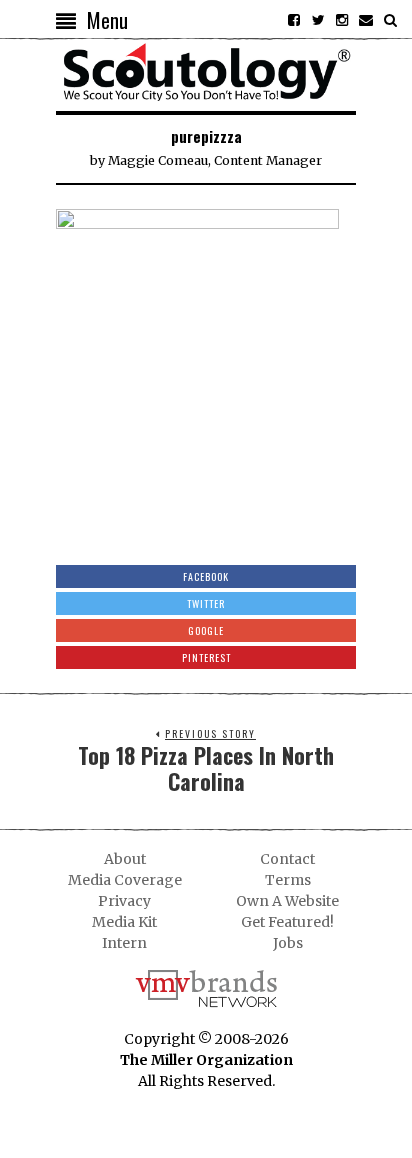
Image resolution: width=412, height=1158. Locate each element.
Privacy (124, 901)
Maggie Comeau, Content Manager (215, 160)
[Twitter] (318, 20)
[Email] (366, 20)
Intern (124, 943)
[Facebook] (294, 20)
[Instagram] (342, 20)
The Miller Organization (206, 1060)
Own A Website (287, 901)
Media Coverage (125, 880)
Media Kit (124, 922)
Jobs (288, 943)
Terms (288, 880)
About (125, 859)
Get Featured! (287, 922)
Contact (287, 859)
